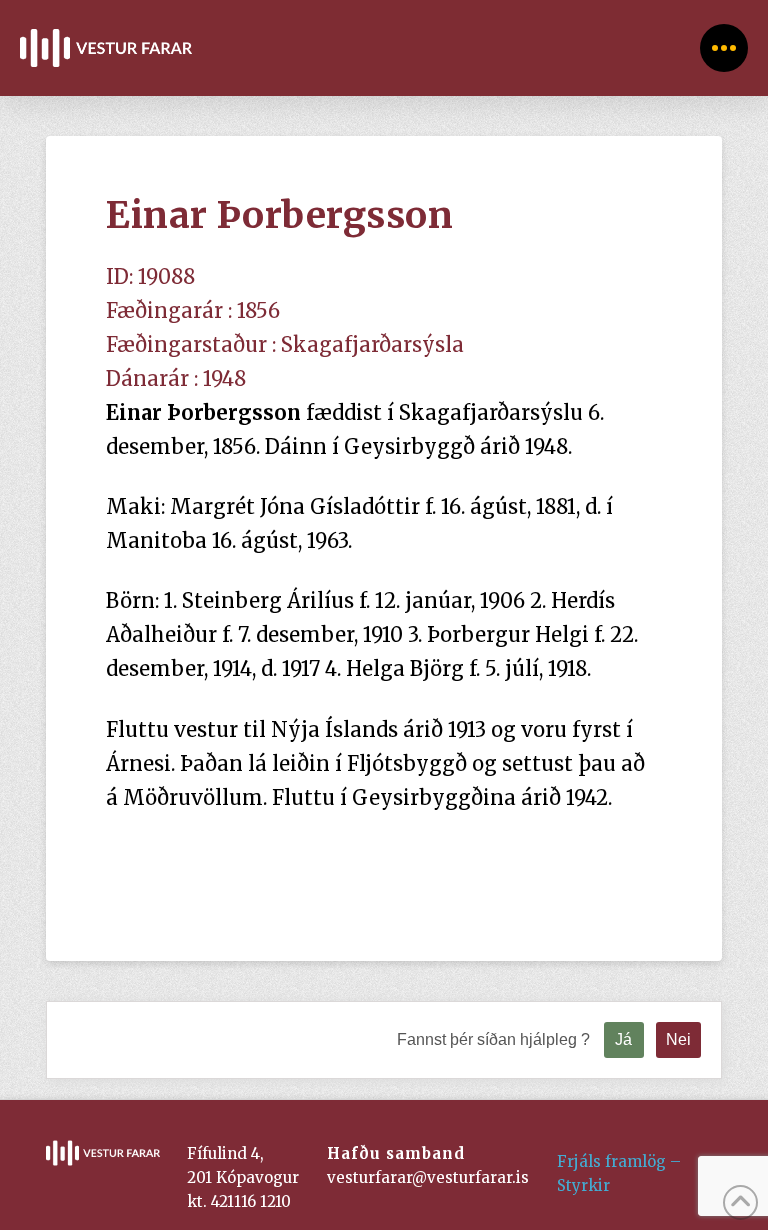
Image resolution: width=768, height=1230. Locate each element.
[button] (724, 48)
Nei (678, 1039)
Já (623, 1039)
